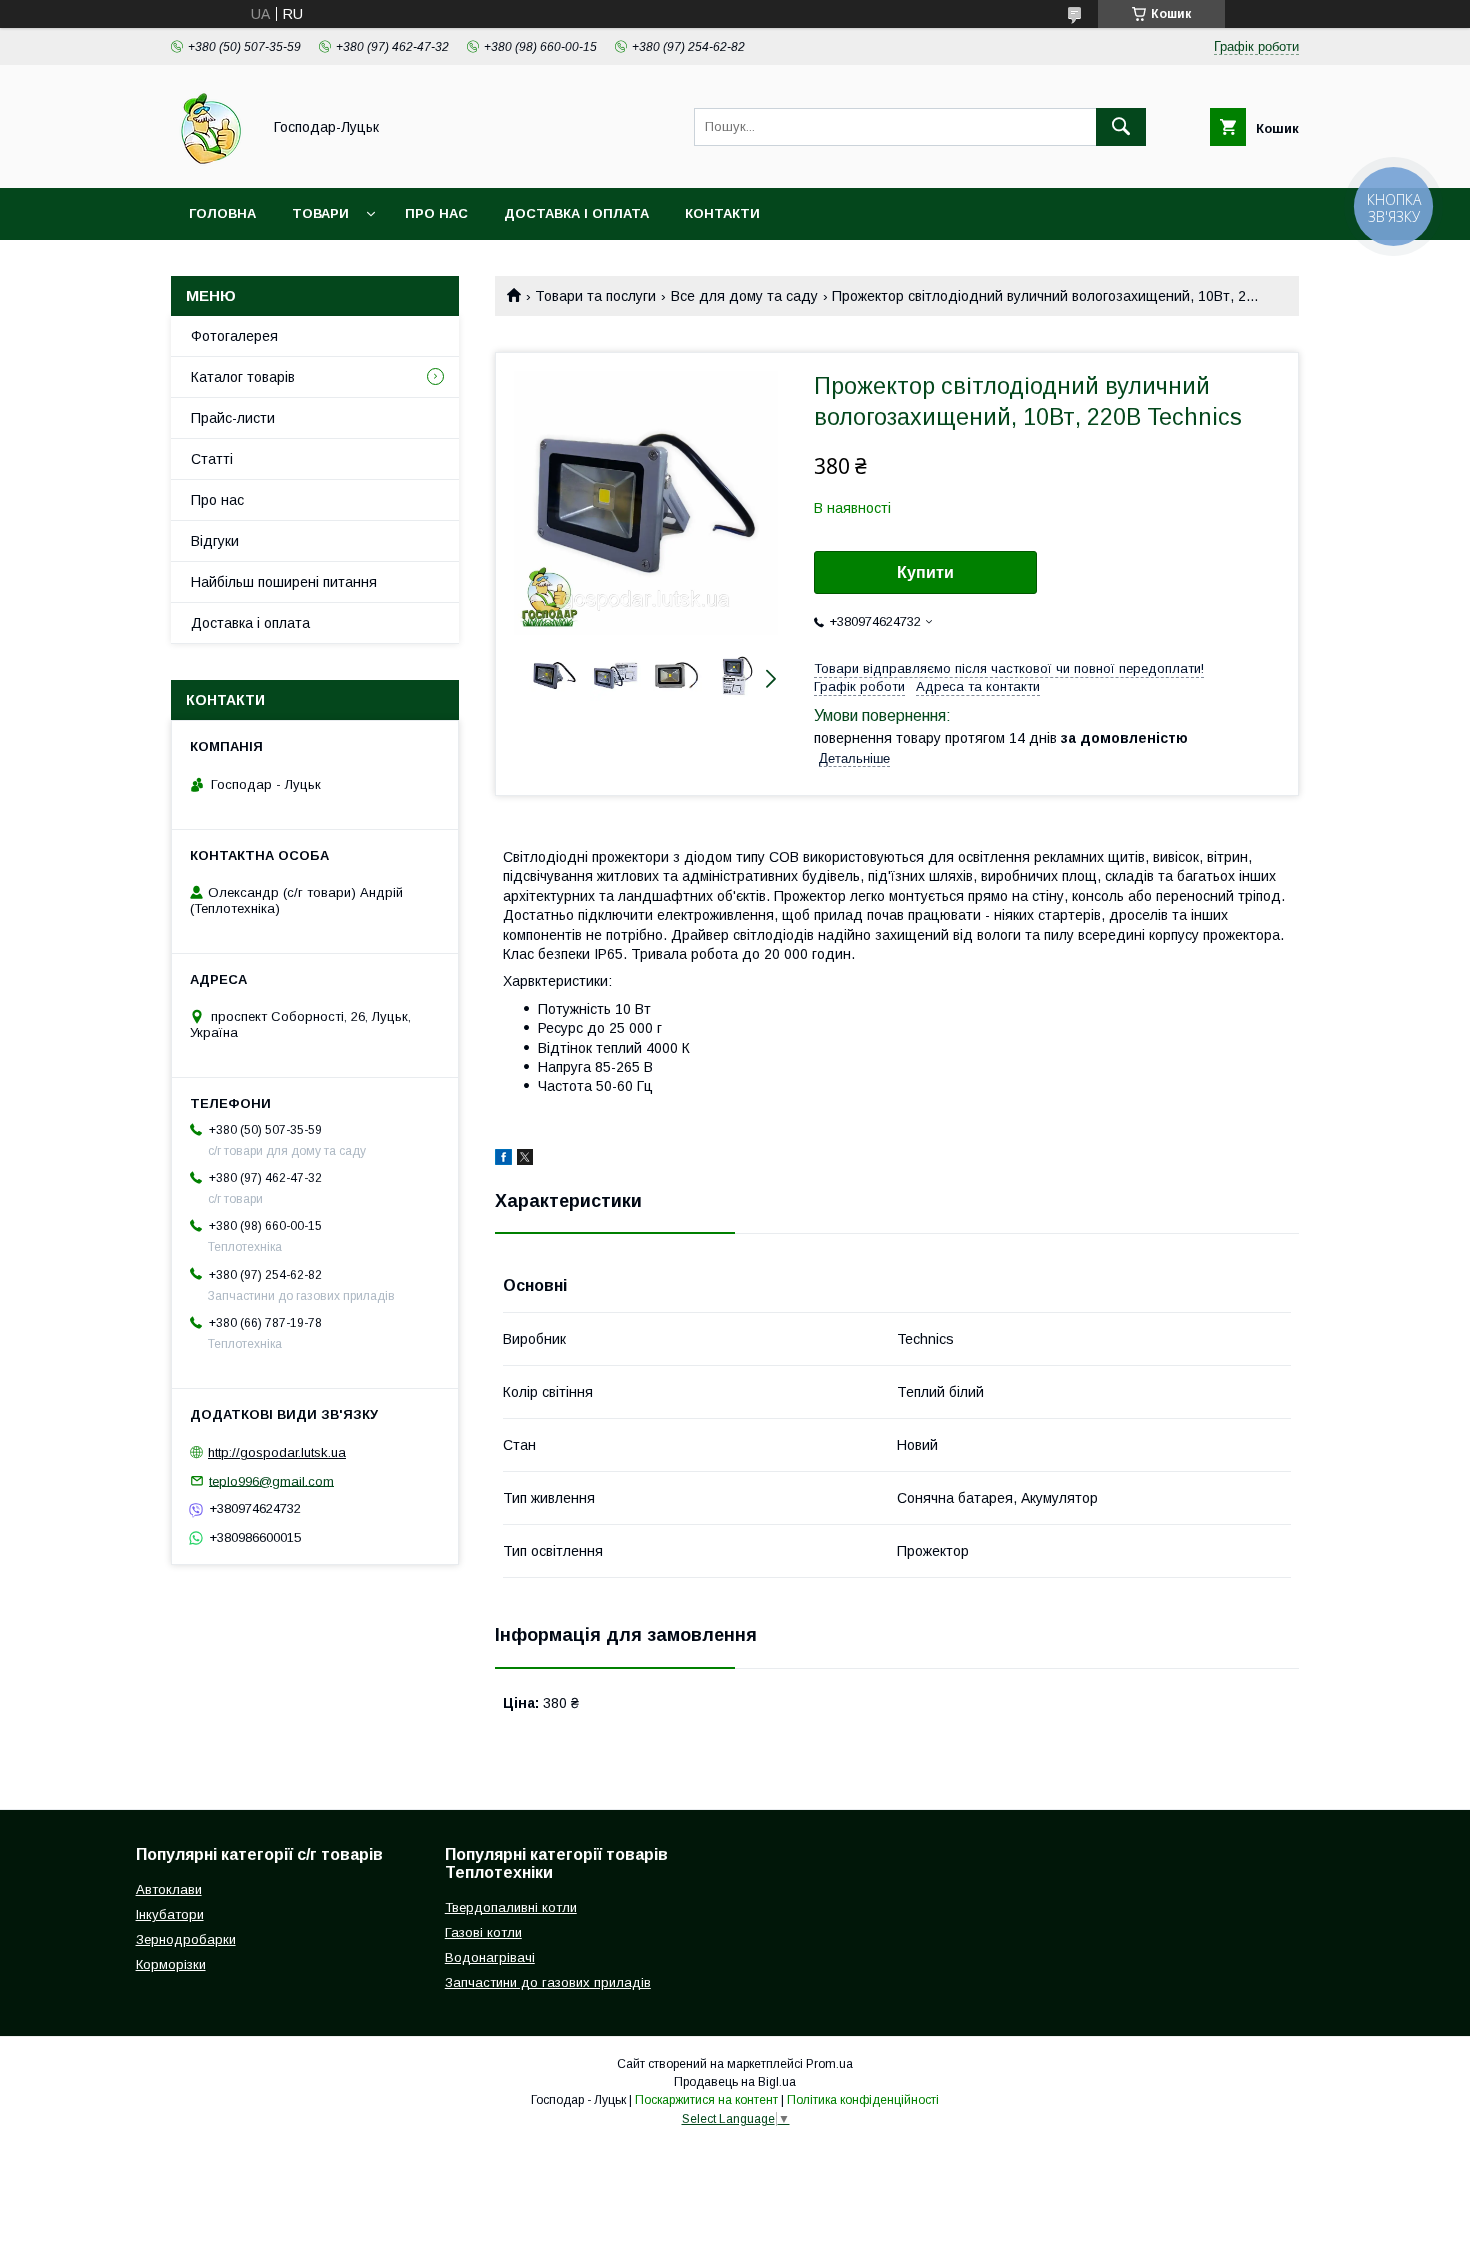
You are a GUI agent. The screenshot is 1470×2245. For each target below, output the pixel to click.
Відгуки (215, 541)
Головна (222, 213)
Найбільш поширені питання (284, 582)
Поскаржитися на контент (706, 2100)
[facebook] (503, 1160)
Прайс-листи (233, 418)
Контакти (722, 213)
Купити (925, 572)
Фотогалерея (234, 336)
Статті (212, 459)
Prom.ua (829, 2064)
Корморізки (171, 1964)
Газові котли (483, 1932)
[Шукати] (1121, 127)
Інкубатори (170, 1914)
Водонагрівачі (490, 1957)
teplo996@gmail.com (271, 1480)
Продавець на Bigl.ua (735, 2082)
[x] (525, 1160)
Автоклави (169, 1889)
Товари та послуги (595, 296)
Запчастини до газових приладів (548, 1982)
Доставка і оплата (576, 213)
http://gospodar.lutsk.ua (277, 1452)
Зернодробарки (186, 1939)
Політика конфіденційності (863, 2100)
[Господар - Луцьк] (210, 162)
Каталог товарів (243, 377)
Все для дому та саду (744, 296)
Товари (320, 213)
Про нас (436, 213)
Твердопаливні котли (511, 1907)
